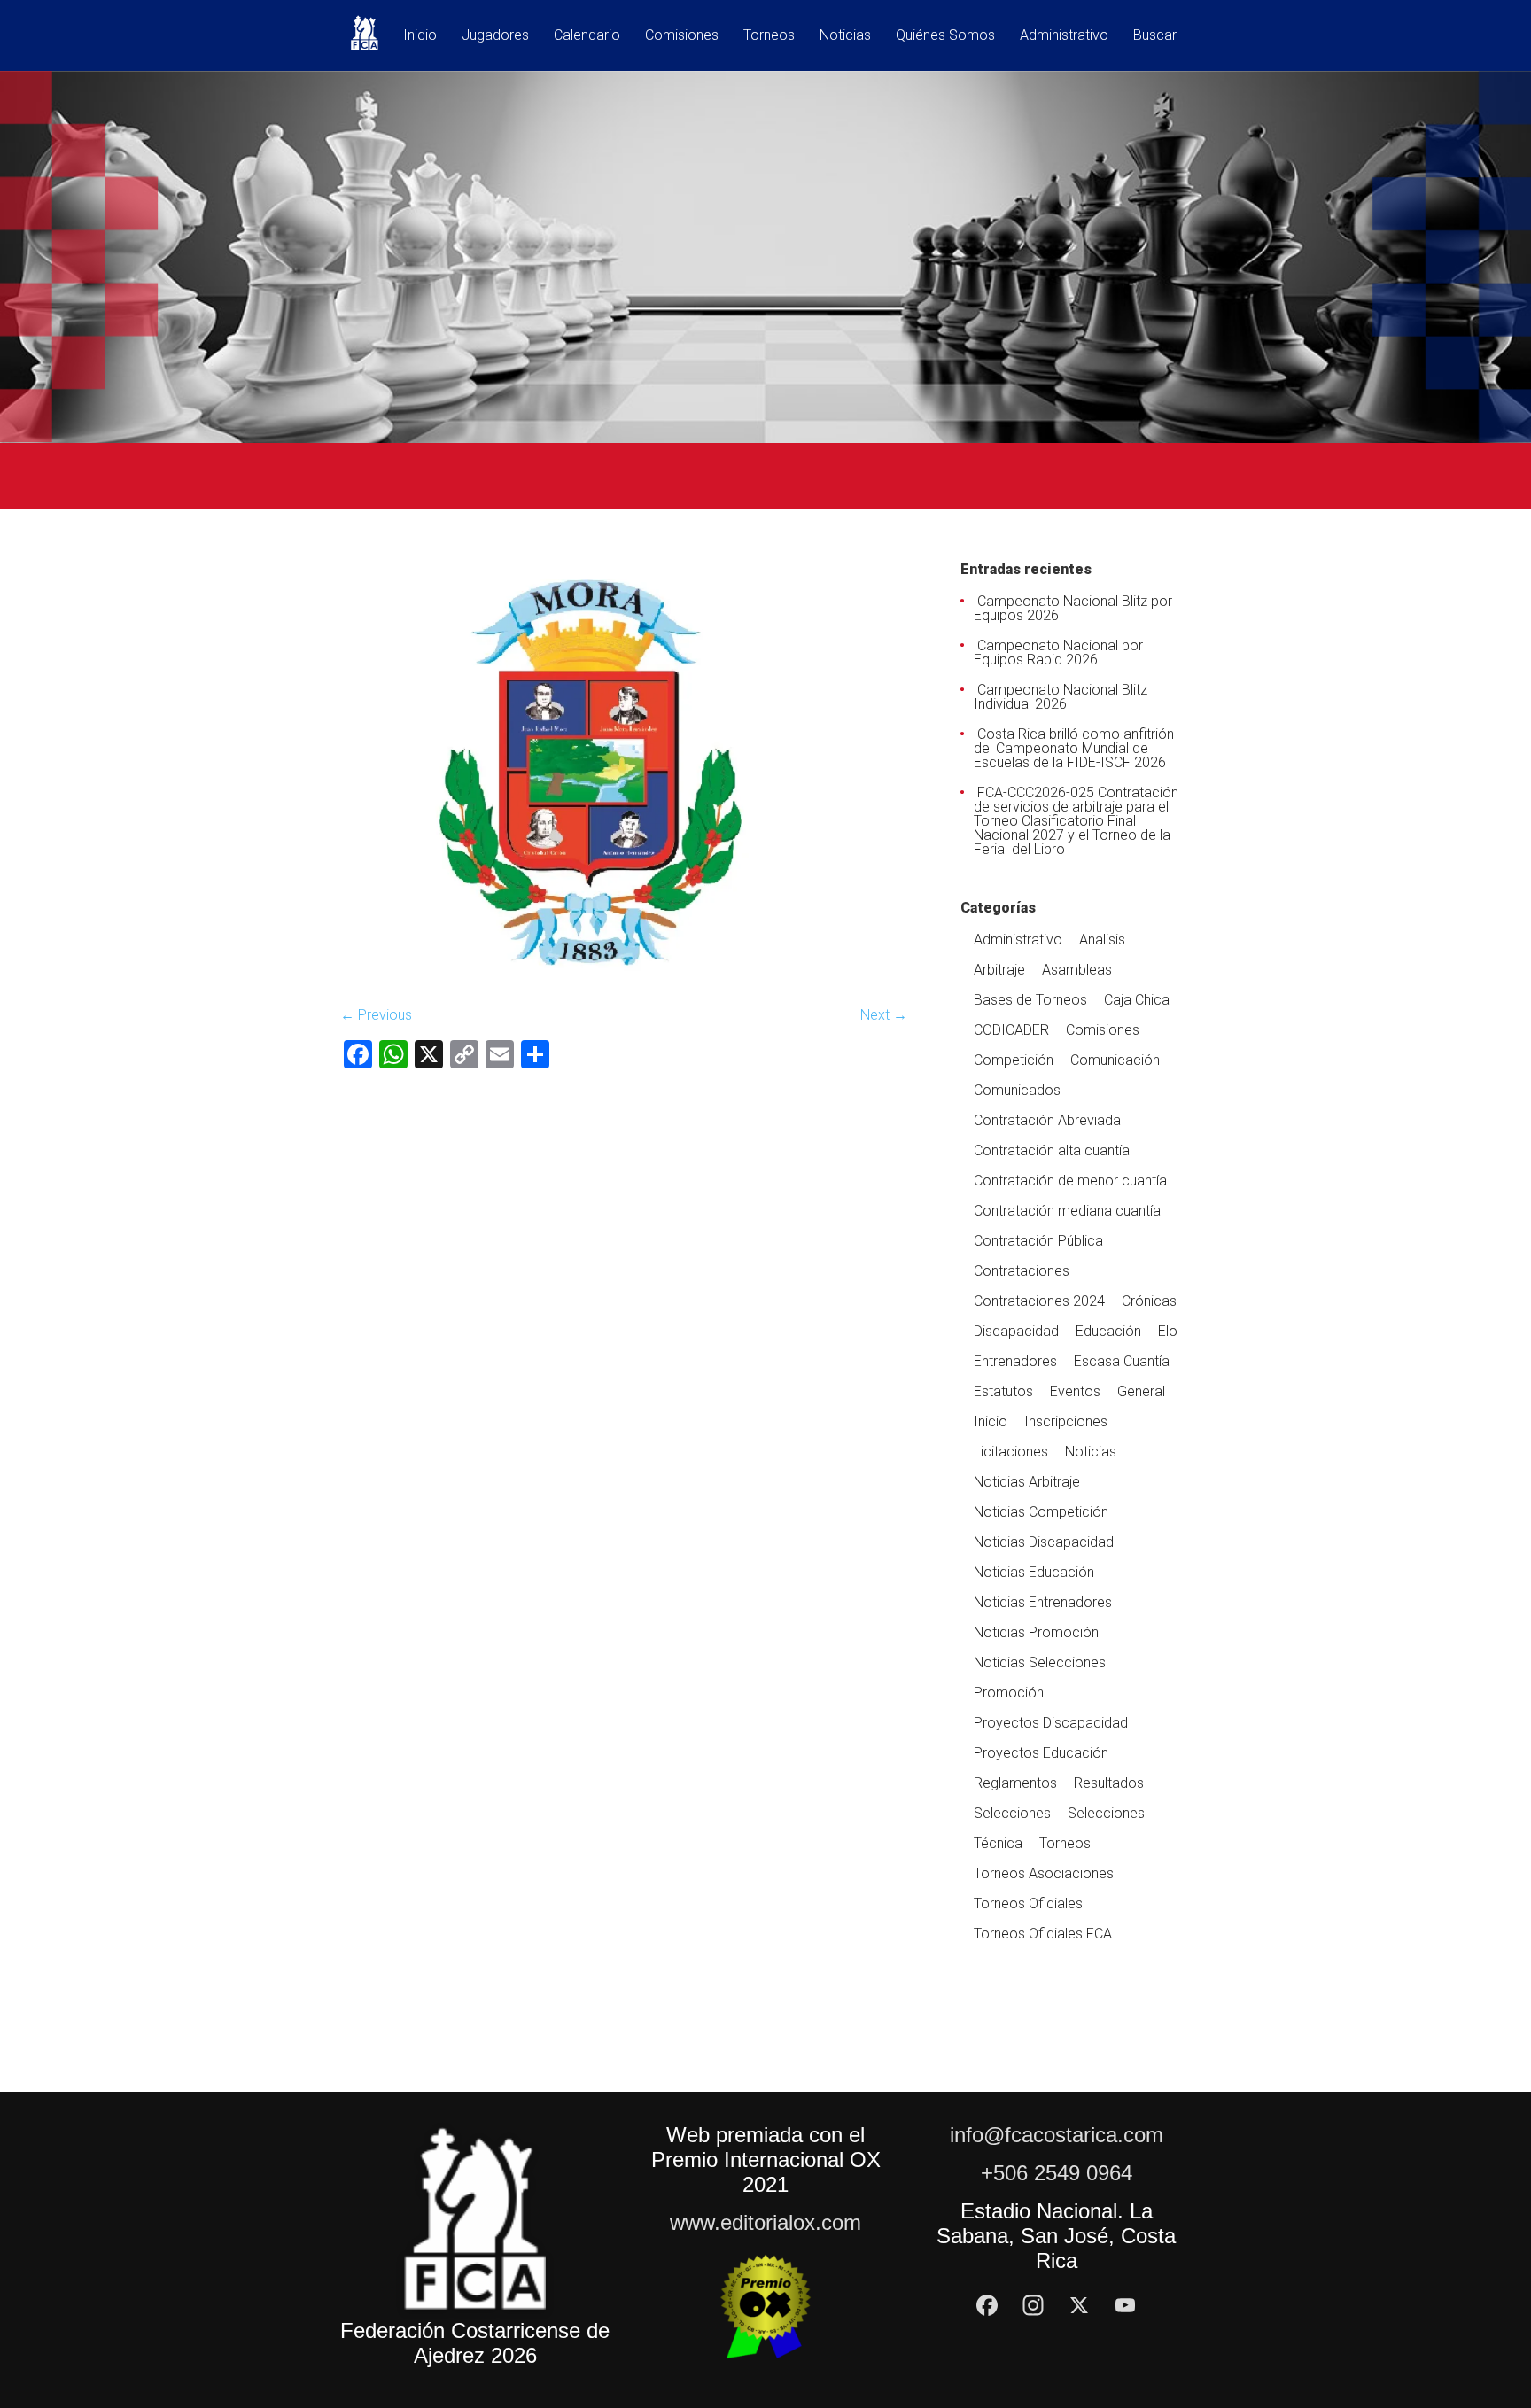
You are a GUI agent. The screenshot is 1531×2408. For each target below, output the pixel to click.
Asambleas (1077, 970)
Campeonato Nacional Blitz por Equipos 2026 (1073, 608)
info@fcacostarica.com (1057, 2135)
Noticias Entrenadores (1043, 1602)
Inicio (420, 36)
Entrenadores (1015, 1361)
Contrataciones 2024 (1039, 1301)
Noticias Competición (1041, 1512)
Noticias (845, 36)
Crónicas (1149, 1301)
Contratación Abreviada (1047, 1120)
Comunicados (1017, 1090)
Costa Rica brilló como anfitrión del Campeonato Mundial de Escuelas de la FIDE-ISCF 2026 (1074, 748)
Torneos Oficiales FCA (1043, 1934)
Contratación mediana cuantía (1067, 1211)
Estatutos (1003, 1391)
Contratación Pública (1038, 1241)
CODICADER (1011, 1030)
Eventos (1075, 1391)
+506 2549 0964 (1057, 2173)
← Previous (376, 1015)
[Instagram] (1033, 2305)
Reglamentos (1015, 1783)
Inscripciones (1066, 1421)
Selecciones (1012, 1813)
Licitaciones (1011, 1452)
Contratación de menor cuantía (1070, 1181)
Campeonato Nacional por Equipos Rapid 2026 (1058, 652)
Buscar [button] (1155, 36)
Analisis (1102, 940)
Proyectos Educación (1041, 1753)
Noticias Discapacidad (1044, 1542)
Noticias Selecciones (1040, 1662)
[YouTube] (1125, 2305)
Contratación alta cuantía (1052, 1150)
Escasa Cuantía (1122, 1361)
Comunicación (1115, 1060)
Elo (1168, 1331)
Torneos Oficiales (1028, 1903)
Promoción (1009, 1693)
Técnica (998, 1843)
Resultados (1109, 1783)
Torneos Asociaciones (1044, 1873)
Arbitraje (999, 970)
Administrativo (1064, 36)
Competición (1014, 1060)
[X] (1079, 2305)
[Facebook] (987, 2305)
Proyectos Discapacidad (1051, 1723)
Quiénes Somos (945, 36)
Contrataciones (1022, 1271)
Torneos (769, 36)
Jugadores (495, 36)
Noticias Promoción (1036, 1632)
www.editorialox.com (765, 2222)
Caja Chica (1137, 1000)
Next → (884, 1015)
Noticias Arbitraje (1027, 1482)
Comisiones (682, 36)
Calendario (587, 36)
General (1141, 1391)
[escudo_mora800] (624, 983)
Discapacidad (1016, 1331)
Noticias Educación (1034, 1572)
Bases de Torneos (1030, 1000)
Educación (1108, 1331)
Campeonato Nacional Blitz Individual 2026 (1061, 697)
